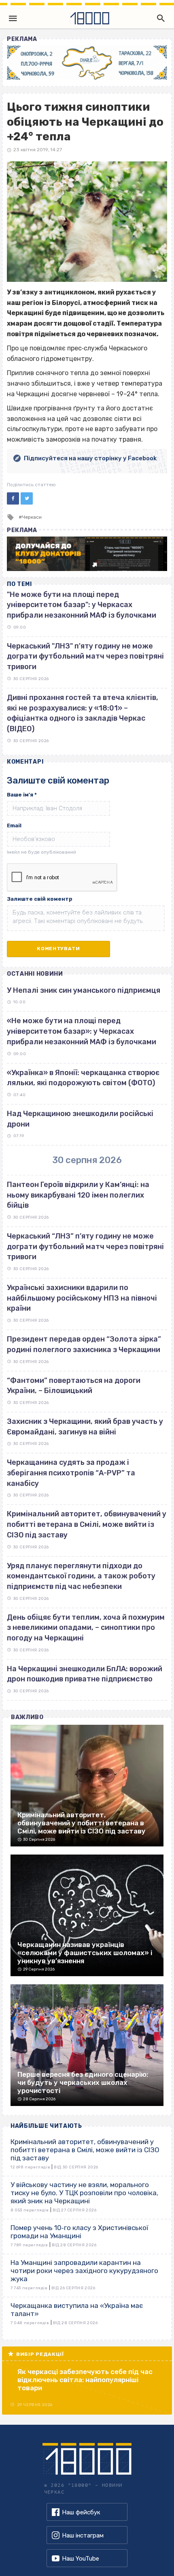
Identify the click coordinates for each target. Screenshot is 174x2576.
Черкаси (32, 517)
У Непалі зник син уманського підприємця (84, 990)
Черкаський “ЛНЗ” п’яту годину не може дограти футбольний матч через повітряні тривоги (85, 1246)
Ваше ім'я (22, 795)
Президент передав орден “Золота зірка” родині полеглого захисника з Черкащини (84, 1344)
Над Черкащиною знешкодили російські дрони (80, 1119)
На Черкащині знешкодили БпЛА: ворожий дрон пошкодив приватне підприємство (85, 1674)
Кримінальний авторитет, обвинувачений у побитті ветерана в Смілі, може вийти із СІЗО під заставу (87, 1524)
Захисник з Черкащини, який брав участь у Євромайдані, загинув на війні (85, 1427)
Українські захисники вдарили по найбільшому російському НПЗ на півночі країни (82, 1298)
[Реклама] (87, 63)
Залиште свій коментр (40, 899)
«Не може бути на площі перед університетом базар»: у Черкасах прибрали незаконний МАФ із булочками (82, 1031)
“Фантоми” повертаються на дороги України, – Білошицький (74, 1386)
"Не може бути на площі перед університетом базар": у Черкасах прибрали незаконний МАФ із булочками (82, 605)
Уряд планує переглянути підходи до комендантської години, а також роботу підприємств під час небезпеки (81, 1576)
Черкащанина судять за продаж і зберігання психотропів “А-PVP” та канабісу (71, 1473)
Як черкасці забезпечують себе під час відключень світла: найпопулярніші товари (85, 2380)
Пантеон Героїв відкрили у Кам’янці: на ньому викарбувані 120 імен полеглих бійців (78, 1195)
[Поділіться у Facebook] (13, 498)
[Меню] (13, 18)
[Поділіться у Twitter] (27, 498)
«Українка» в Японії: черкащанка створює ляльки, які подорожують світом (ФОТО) (83, 1078)
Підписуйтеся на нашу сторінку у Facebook (90, 458)
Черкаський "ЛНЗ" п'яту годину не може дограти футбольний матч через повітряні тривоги (85, 656)
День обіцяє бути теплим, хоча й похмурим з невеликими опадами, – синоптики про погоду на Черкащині (86, 1628)
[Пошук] (159, 18)
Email (14, 825)
